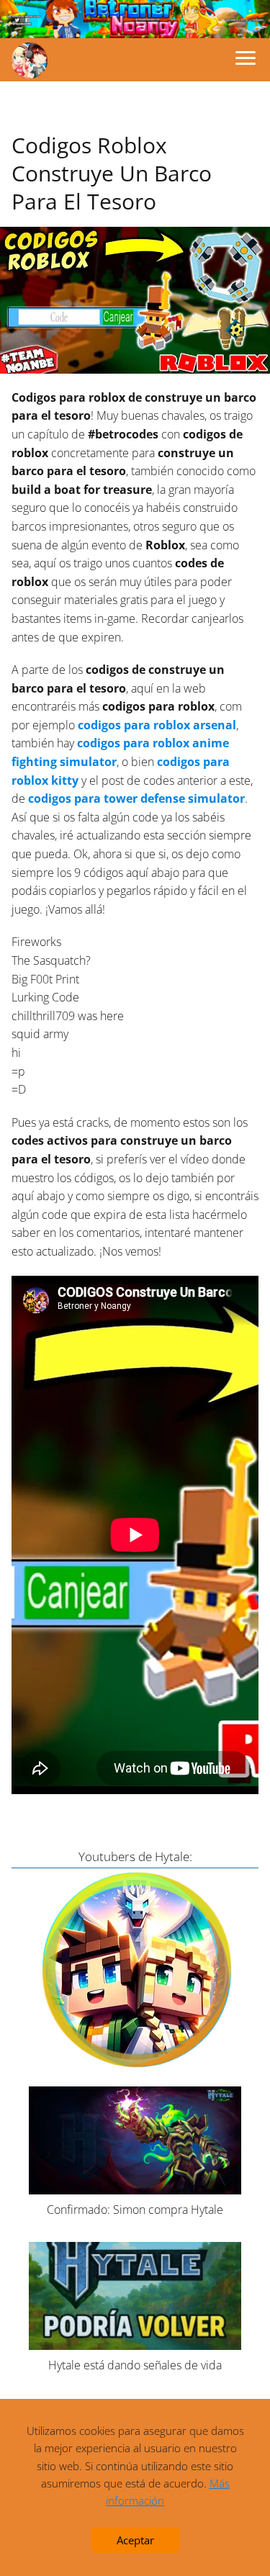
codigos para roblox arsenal (156, 725)
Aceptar (135, 2540)
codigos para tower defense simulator (136, 798)
